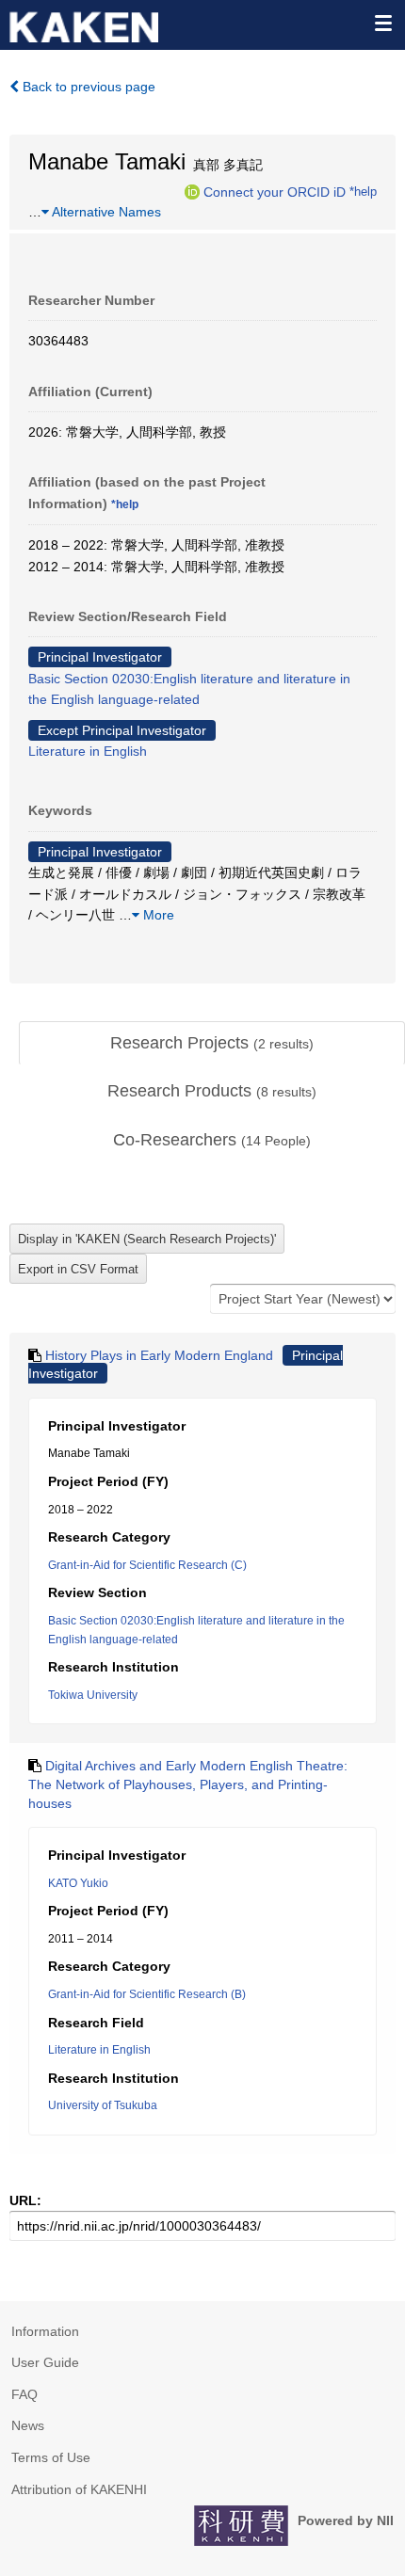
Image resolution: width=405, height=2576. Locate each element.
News (28, 2425)
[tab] (212, 1044)
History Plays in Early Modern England (159, 1355)
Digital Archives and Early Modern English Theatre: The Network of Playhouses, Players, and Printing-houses (188, 1784)
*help (363, 191)
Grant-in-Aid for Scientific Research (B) (147, 1994)
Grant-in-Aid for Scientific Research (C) (147, 1565)
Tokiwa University (93, 1695)
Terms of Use (51, 2457)
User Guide (45, 2362)
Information (45, 2331)
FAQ (24, 2394)
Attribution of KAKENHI (79, 2489)
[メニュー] (382, 23)
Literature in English (88, 751)
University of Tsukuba (103, 2105)
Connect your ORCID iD (275, 191)
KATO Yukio (78, 1883)
